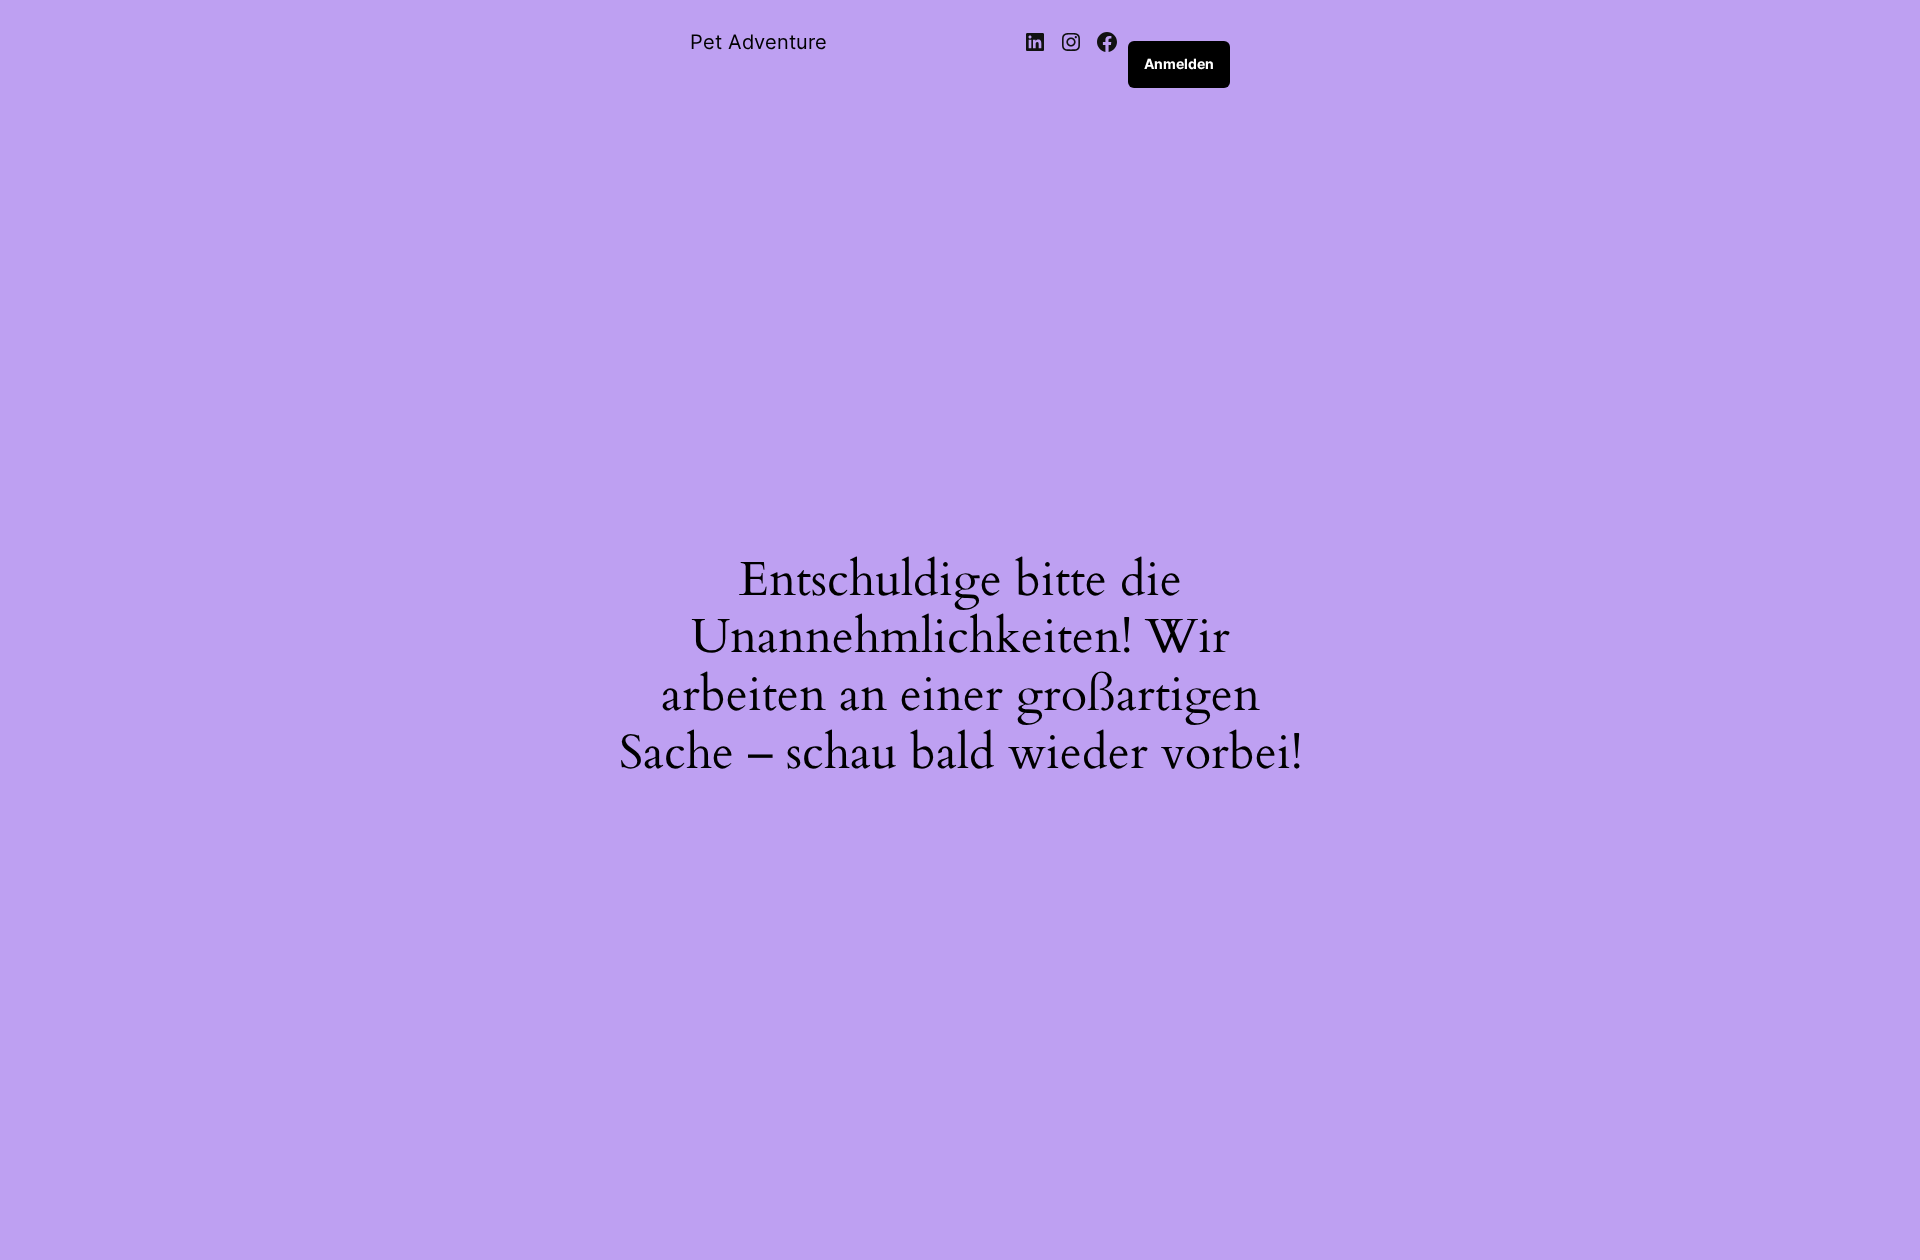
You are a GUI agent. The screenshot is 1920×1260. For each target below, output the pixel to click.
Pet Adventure (758, 42)
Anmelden (1179, 63)
